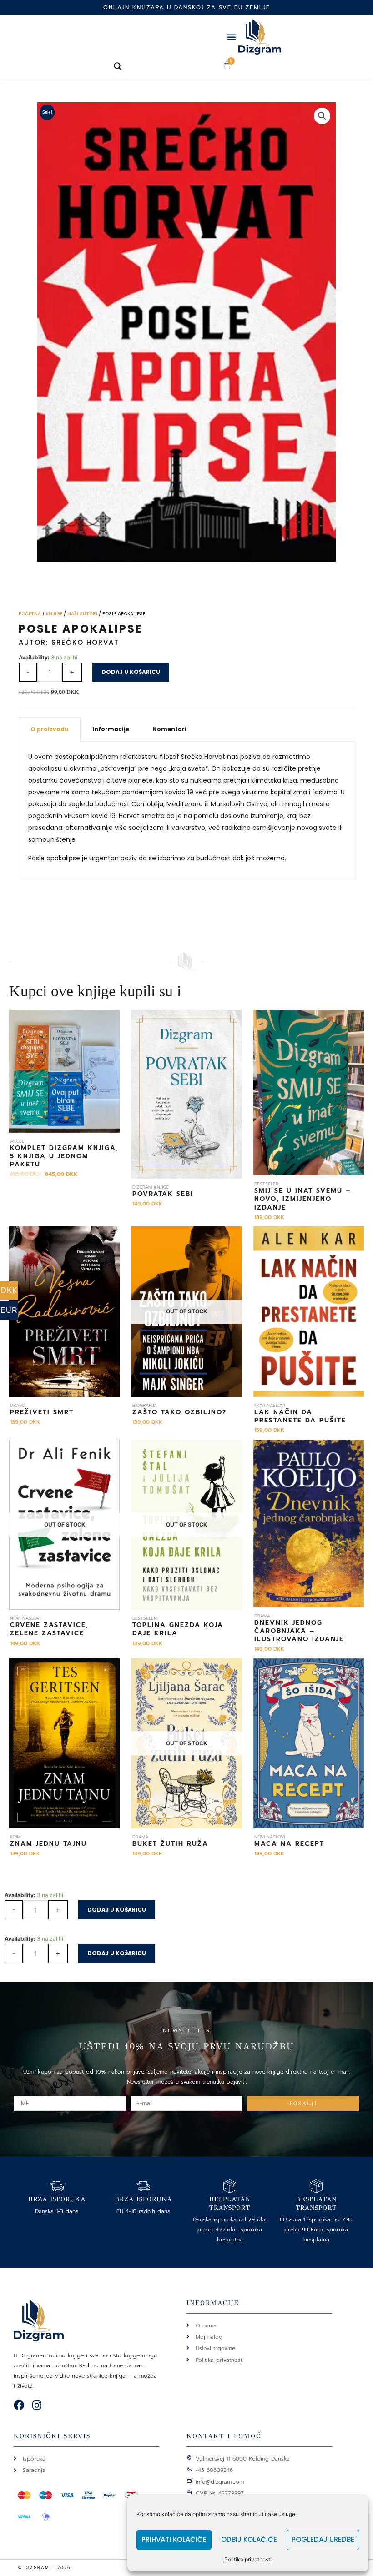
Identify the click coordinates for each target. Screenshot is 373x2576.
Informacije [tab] (111, 729)
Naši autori (82, 614)
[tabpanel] (186, 811)
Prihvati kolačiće (174, 2539)
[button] (232, 37)
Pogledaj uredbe (323, 2539)
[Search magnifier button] (118, 66)
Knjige (54, 614)
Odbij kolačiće (249, 2539)
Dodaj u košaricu (131, 672)
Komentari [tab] (170, 729)
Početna (30, 614)
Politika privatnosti (248, 2559)
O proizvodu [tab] (50, 729)
